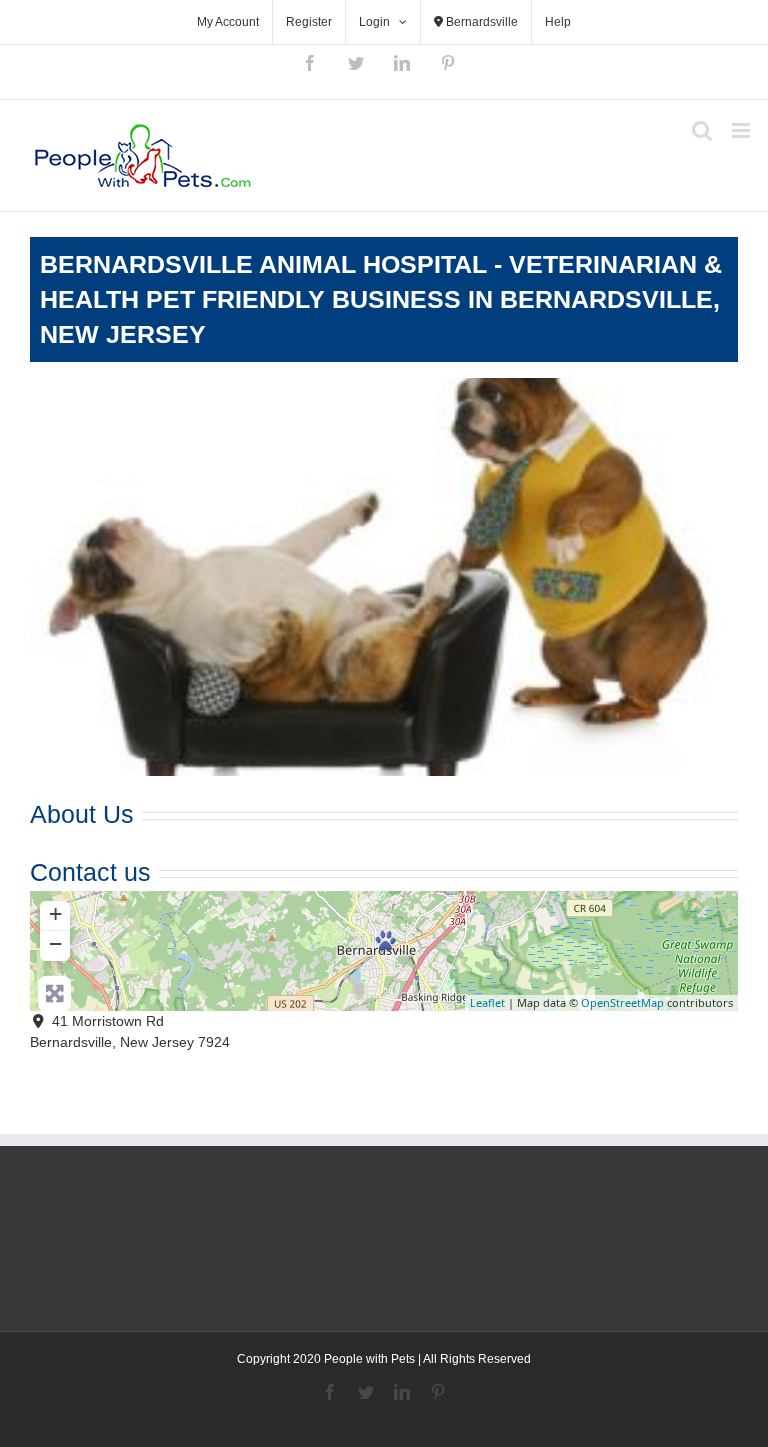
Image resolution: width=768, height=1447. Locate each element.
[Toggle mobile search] (702, 130)
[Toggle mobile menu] (742, 130)
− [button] (55, 943)
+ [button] (55, 913)
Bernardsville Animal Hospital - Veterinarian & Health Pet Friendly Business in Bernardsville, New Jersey (381, 299)
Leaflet (487, 1002)
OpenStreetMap (622, 1002)
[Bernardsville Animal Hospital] (385, 940)
